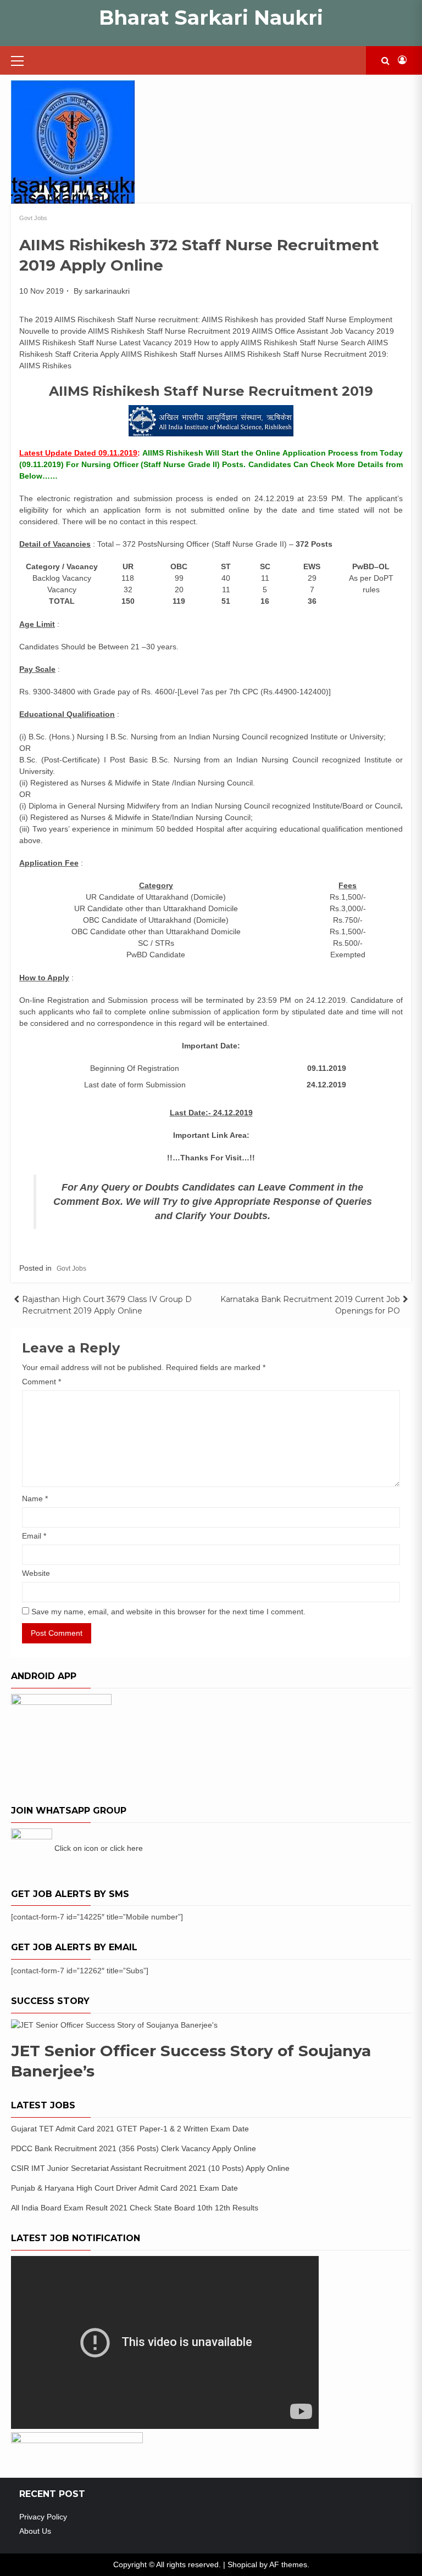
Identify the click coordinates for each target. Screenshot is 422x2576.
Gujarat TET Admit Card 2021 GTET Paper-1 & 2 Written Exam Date (130, 2129)
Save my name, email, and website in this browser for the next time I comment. (168, 1612)
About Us (35, 2531)
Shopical (242, 2564)
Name (35, 1499)
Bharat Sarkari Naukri (211, 18)
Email (34, 1536)
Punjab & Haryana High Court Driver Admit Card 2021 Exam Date (124, 2188)
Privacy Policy (43, 2517)
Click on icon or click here (99, 1848)
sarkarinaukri (107, 291)
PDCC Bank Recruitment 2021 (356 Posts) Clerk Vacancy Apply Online (134, 2148)
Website (36, 1573)
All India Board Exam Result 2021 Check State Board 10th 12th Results (135, 2208)
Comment (41, 1382)
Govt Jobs (33, 218)
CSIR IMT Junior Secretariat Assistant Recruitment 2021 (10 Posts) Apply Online (150, 2168)
